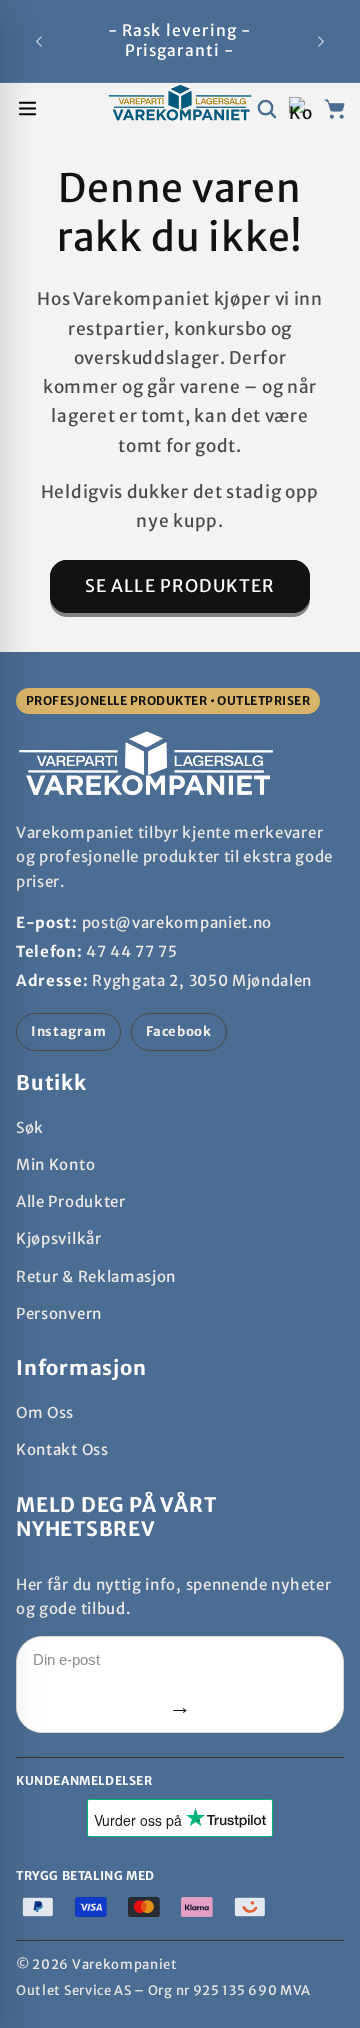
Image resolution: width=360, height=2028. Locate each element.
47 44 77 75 (132, 951)
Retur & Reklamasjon (96, 1276)
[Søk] (266, 108)
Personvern (59, 1313)
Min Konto (55, 1164)
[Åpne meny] (27, 108)
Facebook (179, 1031)
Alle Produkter (71, 1201)
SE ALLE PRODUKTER (180, 586)
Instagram (68, 1031)
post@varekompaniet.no (177, 922)
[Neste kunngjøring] (321, 41)
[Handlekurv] (334, 108)
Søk (30, 1127)
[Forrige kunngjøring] (39, 41)
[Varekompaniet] (180, 108)
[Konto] (300, 108)
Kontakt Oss (62, 1449)
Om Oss (45, 1412)
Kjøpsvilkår (59, 1238)
